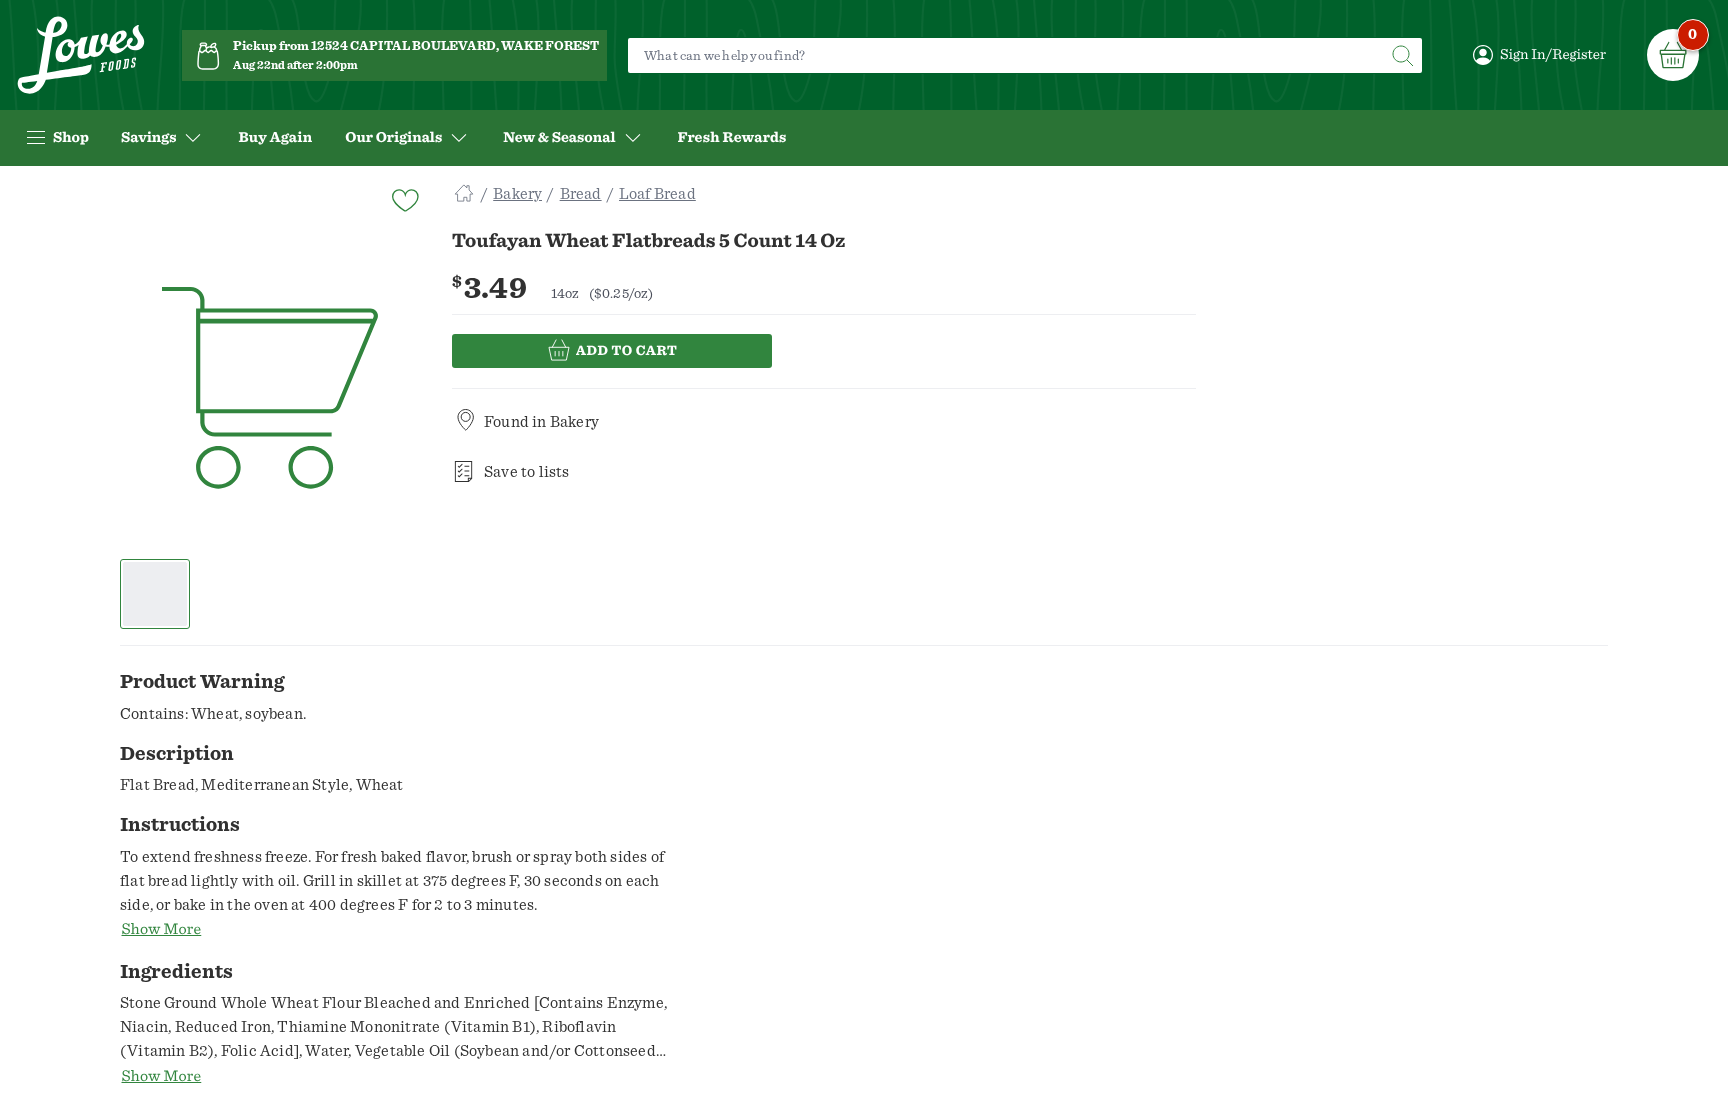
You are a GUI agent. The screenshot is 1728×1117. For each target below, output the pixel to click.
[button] (155, 594)
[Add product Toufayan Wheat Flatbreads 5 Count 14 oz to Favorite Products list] (404, 198)
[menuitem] (275, 138)
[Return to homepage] (81, 55)
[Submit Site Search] (1402, 55)
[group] (270, 389)
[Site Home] (464, 194)
